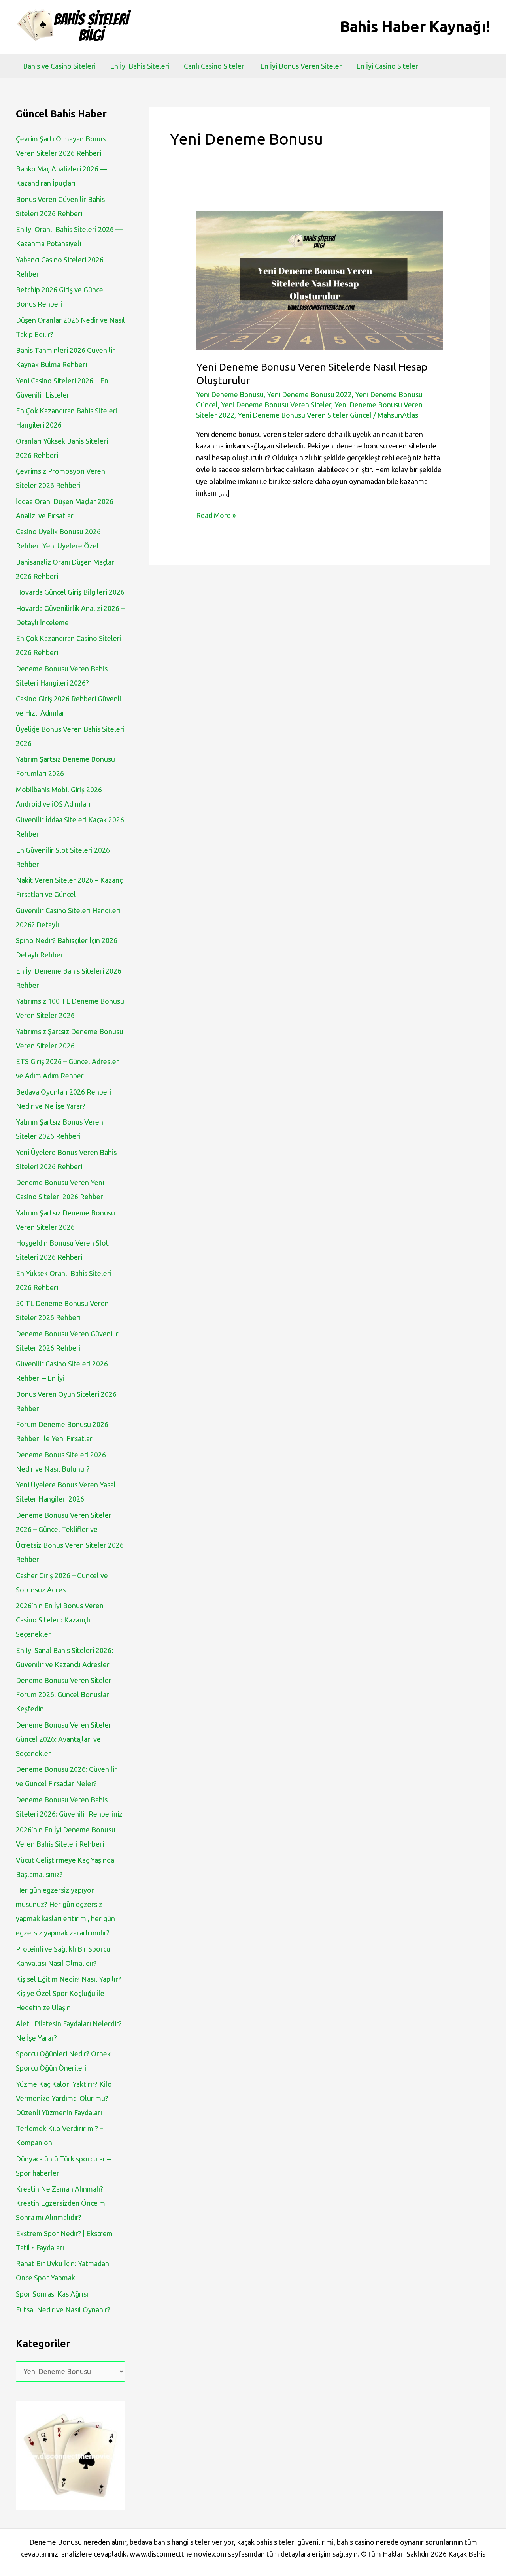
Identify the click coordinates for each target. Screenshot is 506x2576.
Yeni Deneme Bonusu (230, 394)
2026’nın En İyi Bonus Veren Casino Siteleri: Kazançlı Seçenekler (60, 1620)
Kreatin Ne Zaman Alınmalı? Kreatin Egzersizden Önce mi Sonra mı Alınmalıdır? (61, 2203)
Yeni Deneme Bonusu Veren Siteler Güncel (305, 415)
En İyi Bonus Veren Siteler (301, 66)
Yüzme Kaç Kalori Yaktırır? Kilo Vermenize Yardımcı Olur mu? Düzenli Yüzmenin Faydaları (64, 2098)
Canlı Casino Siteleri (215, 66)
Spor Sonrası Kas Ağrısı (52, 2294)
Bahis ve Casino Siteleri (59, 66)
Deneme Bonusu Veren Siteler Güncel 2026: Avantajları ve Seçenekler (64, 1739)
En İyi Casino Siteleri (388, 66)
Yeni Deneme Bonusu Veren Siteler (276, 405)
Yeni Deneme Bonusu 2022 (309, 394)
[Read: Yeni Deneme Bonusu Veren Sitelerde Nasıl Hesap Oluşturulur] (319, 279)
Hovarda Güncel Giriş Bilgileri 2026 (70, 592)
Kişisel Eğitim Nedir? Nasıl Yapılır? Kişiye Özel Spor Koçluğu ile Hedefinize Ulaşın (68, 1993)
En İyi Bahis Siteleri (140, 66)
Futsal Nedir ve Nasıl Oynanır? (63, 2310)
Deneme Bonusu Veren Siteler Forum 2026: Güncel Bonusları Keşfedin (64, 1694)
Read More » (216, 516)
